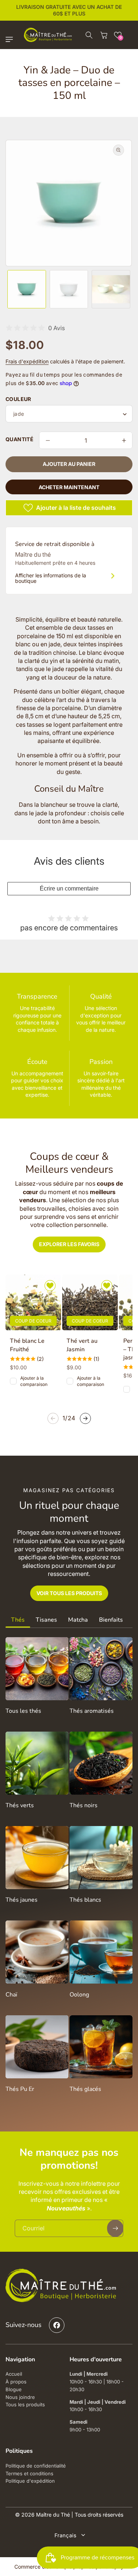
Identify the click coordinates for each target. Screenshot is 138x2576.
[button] (122, 1195)
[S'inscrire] (114, 1366)
